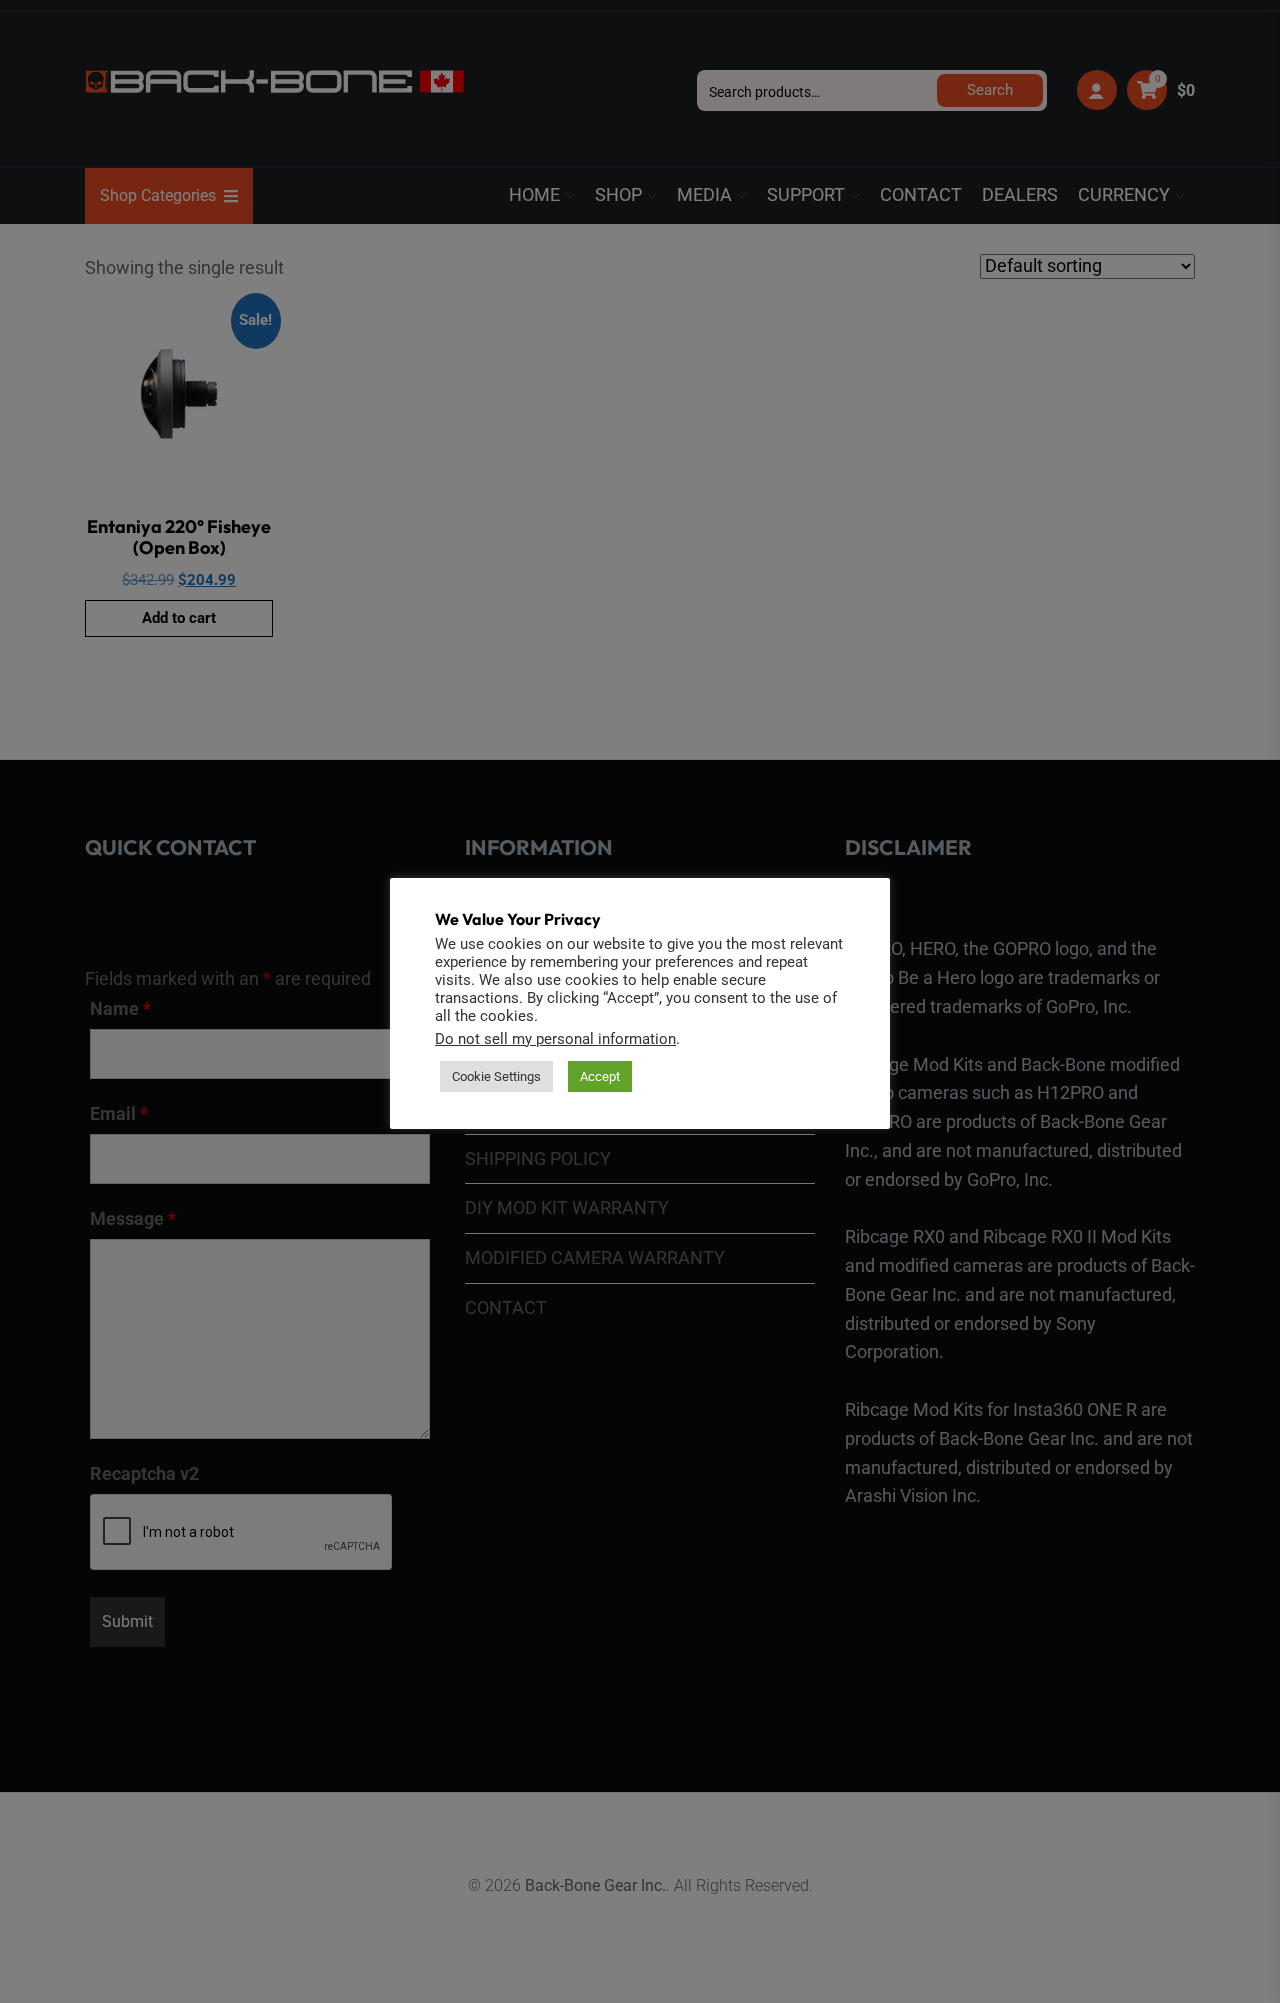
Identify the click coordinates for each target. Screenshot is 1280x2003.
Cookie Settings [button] (496, 1076)
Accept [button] (600, 1076)
